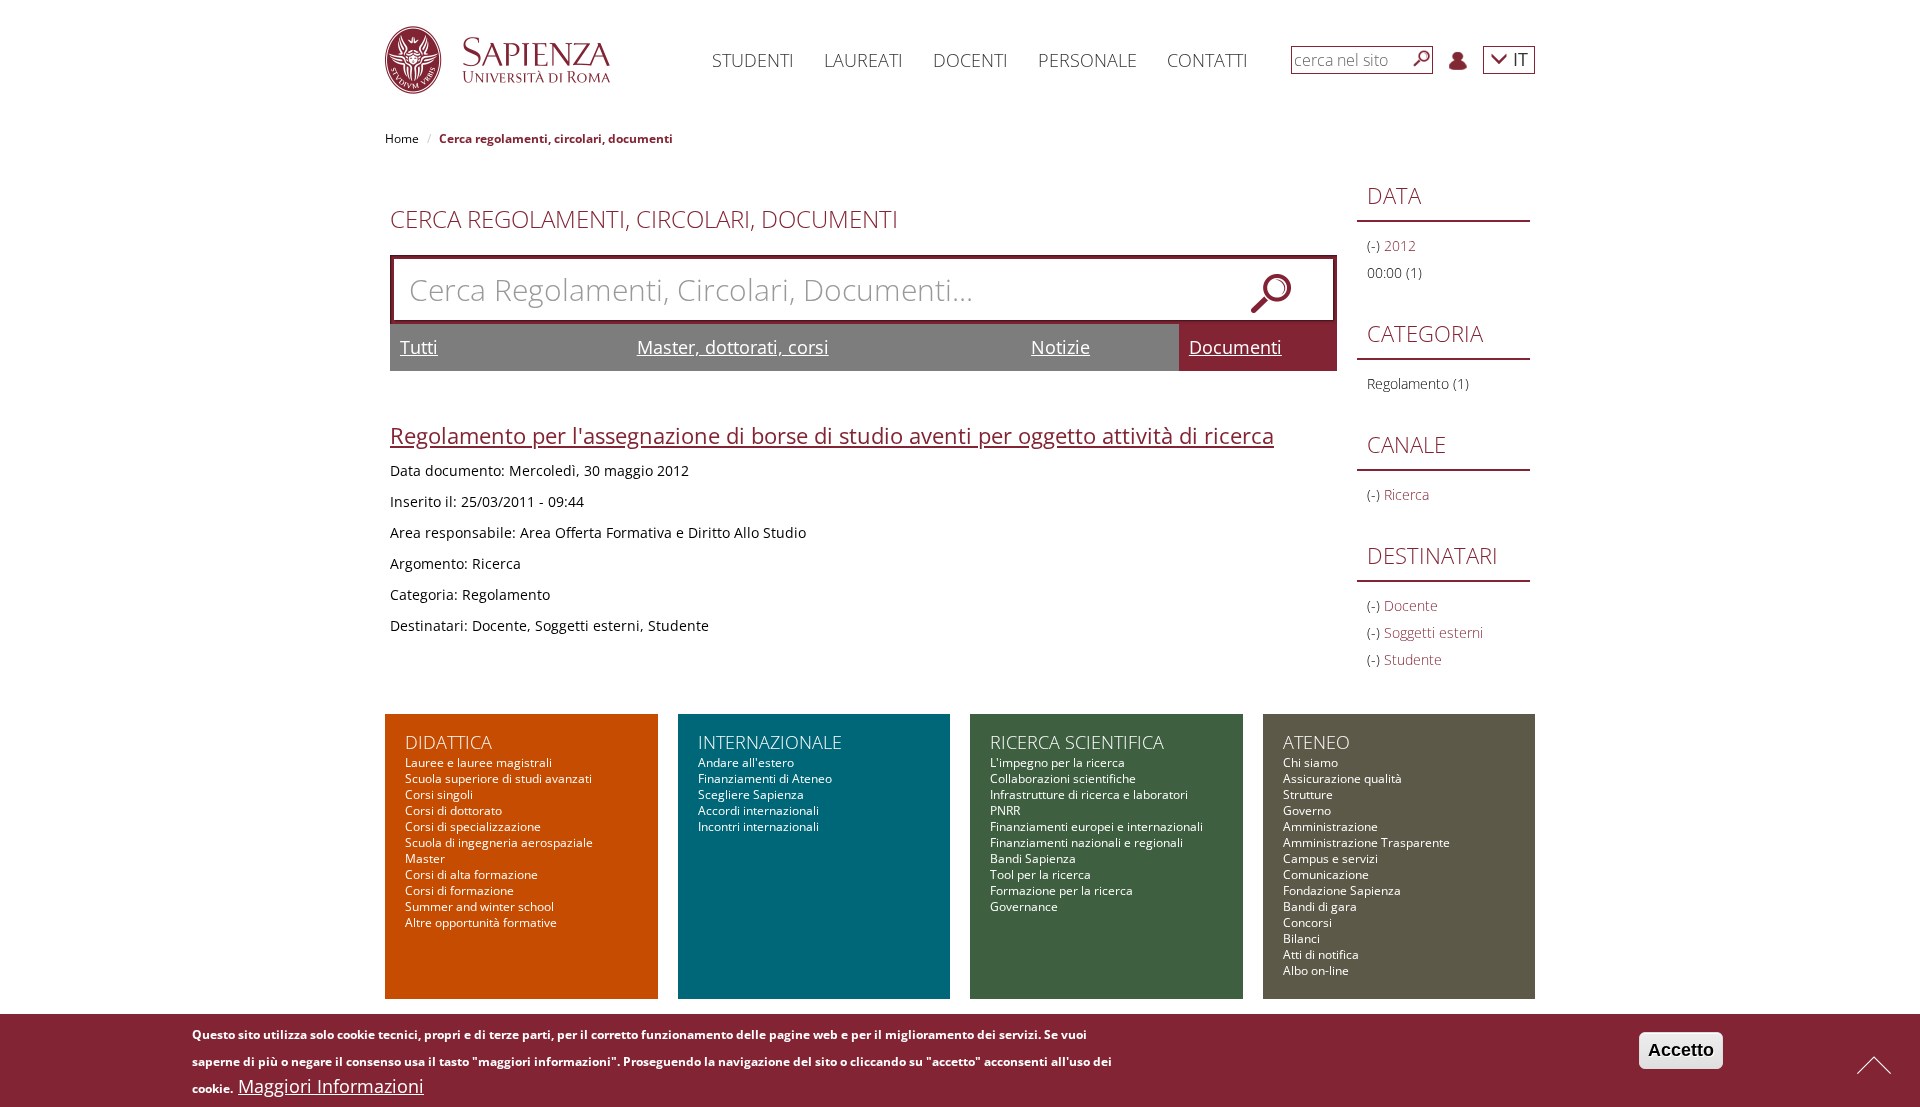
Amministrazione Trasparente (1366, 842)
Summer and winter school (479, 906)
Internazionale (770, 742)
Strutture (1308, 794)
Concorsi (1307, 922)
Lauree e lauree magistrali (478, 762)
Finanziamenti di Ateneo (765, 778)
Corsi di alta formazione (471, 874)
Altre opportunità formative (481, 922)
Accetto (1681, 1050)
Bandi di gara (1320, 906)
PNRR (1005, 810)
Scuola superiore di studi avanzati (498, 778)
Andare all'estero (746, 762)
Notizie (1060, 347)
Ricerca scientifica (1077, 742)
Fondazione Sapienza (1342, 890)
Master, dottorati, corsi (733, 347)
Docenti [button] (970, 60)
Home (402, 138)
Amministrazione (1330, 826)
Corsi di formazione (459, 890)
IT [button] (1518, 58)
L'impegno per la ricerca (1057, 762)
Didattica (448, 742)
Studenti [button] (753, 60)
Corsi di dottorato (453, 810)
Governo (1307, 810)
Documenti (1235, 347)
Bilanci (1301, 938)
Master (425, 858)
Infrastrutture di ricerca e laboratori (1089, 794)
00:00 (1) (1394, 272)
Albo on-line (1316, 970)
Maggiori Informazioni (331, 1086)
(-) (1375, 245)
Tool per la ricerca (1040, 874)
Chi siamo (1310, 762)
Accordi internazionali (758, 810)
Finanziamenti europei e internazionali (1096, 826)
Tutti (419, 347)
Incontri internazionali (758, 826)
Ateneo (1316, 742)
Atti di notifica (1321, 954)
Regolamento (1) (1418, 383)
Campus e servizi (1330, 858)
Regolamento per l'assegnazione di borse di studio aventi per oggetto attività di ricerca (832, 435)
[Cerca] (1422, 59)
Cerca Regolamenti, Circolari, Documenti (644, 219)
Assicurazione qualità (1342, 778)
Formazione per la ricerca (1061, 890)
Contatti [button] (1207, 60)
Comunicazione (1326, 874)
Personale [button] (1087, 60)
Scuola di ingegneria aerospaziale (499, 842)
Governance (1024, 906)
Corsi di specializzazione (473, 826)
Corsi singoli (439, 794)
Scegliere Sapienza (751, 794)
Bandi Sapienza (1033, 858)
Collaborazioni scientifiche (1063, 778)
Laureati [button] (863, 60)
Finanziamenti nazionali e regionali (1086, 842)
